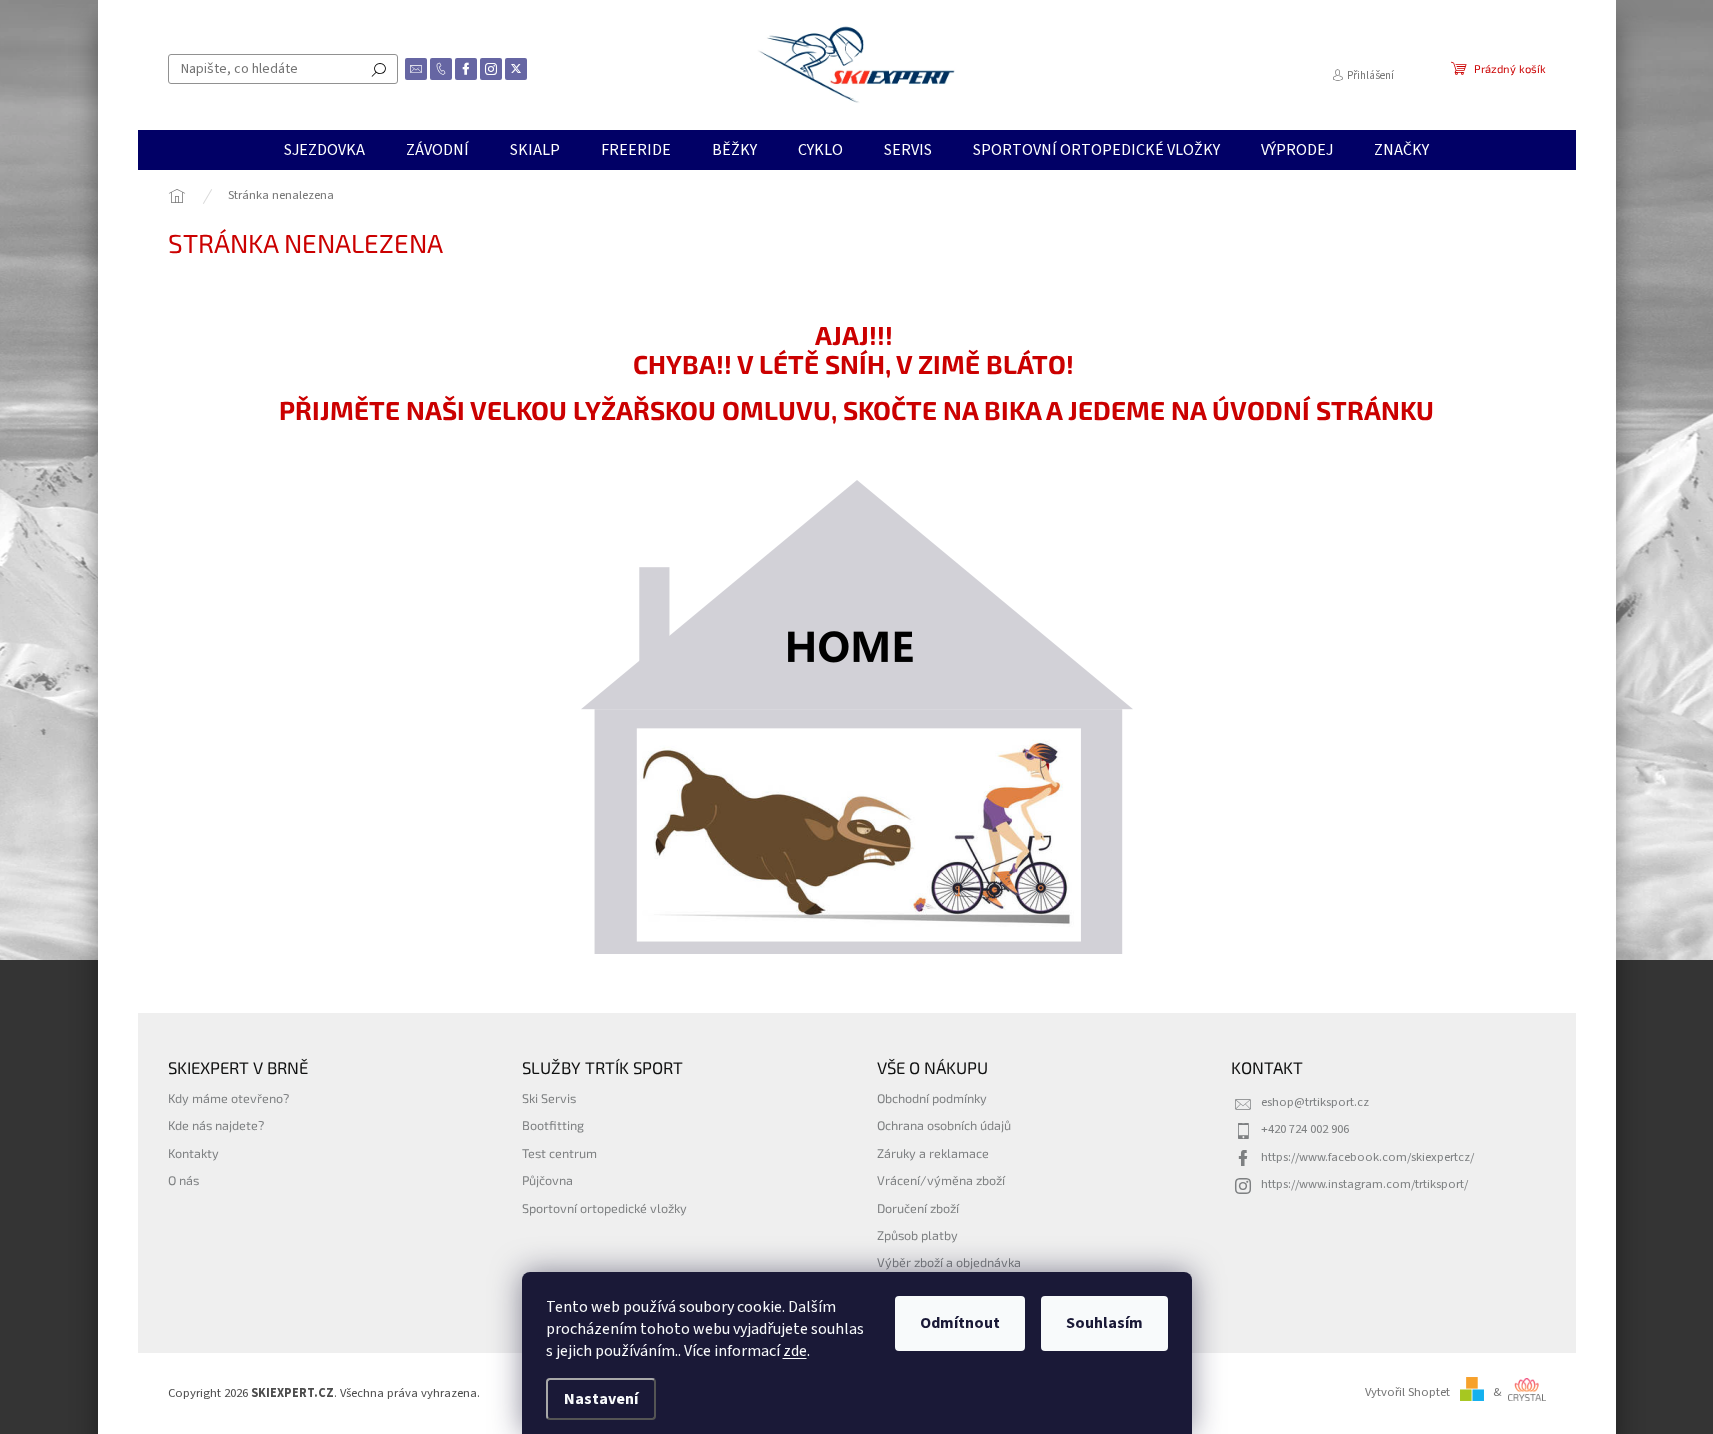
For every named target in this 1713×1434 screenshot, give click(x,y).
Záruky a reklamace (933, 1153)
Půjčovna (547, 1180)
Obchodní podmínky (932, 1098)
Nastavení (601, 1399)
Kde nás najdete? (216, 1125)
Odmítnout (960, 1323)
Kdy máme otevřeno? (228, 1098)
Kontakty (193, 1153)
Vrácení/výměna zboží (941, 1180)
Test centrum (559, 1153)
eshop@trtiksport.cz (1315, 1102)
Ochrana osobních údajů (944, 1125)
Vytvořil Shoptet (1407, 1392)
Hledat (379, 69)
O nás (183, 1180)
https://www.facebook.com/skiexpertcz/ (1367, 1157)
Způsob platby (917, 1235)
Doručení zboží (918, 1208)
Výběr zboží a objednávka (949, 1262)
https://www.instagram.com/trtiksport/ (1364, 1184)
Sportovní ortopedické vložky (604, 1208)
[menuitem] (324, 150)
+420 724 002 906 (1305, 1129)
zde (795, 1351)
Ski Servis (549, 1098)
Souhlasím (1104, 1323)
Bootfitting (553, 1125)
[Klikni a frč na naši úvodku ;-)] (857, 717)
